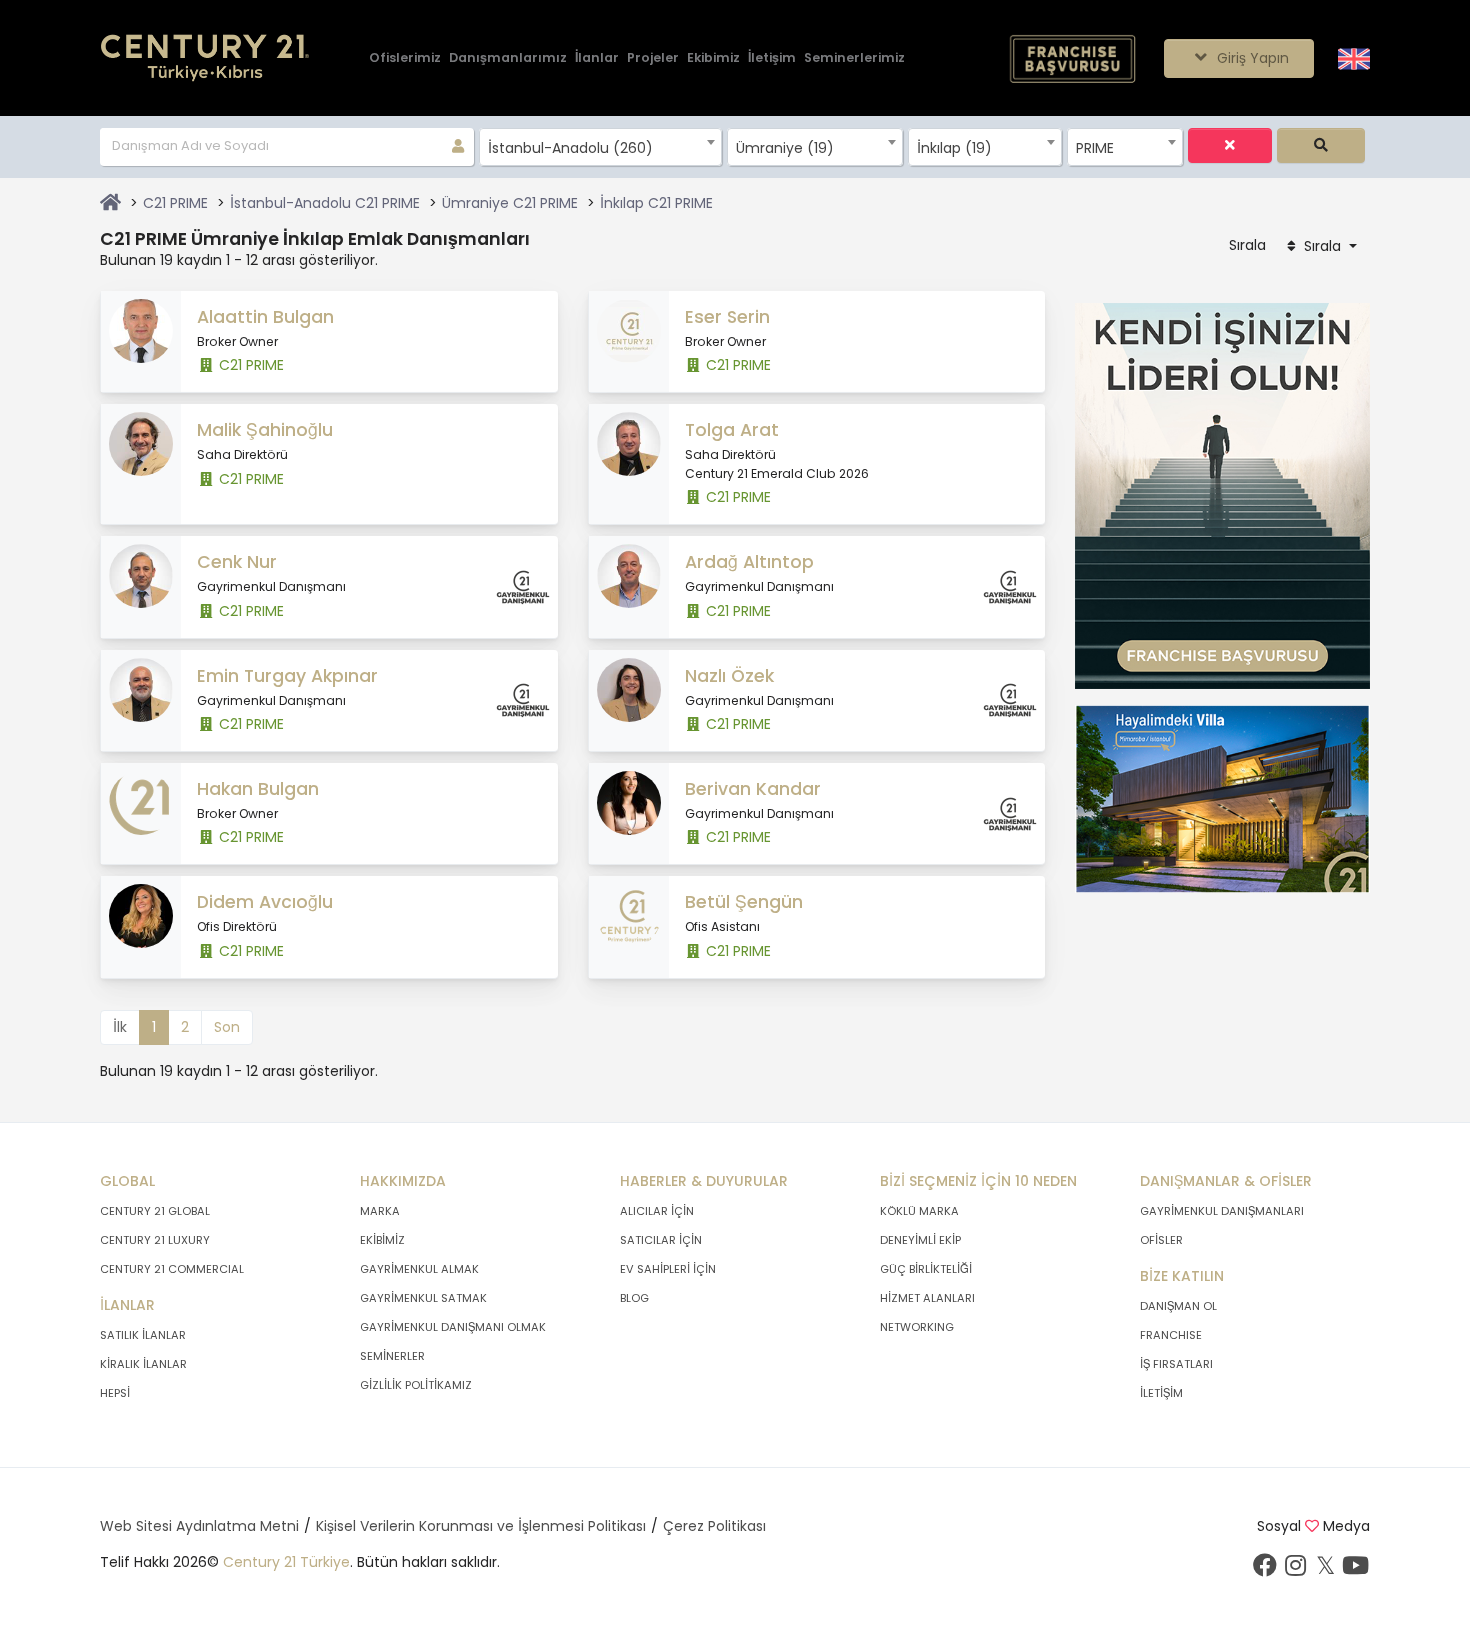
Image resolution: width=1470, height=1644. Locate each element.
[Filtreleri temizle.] (1230, 145)
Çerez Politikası (714, 1526)
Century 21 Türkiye (286, 1562)
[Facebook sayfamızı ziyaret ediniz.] (1265, 1570)
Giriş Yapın (1251, 58)
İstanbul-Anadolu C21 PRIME (325, 203)
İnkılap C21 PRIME (656, 203)
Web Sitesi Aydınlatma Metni (199, 1526)
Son (227, 1027)
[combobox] (600, 147)
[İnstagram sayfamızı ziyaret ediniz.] (1295, 1570)
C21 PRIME (175, 203)
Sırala (1322, 246)
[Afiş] (1222, 495)
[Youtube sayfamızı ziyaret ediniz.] (1355, 1570)
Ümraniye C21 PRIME (510, 203)
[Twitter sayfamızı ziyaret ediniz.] (1325, 1570)
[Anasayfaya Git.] (205, 58)
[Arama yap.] (1321, 145)
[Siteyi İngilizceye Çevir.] (1354, 57)
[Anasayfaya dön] (110, 203)
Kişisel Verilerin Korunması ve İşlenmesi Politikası (481, 1526)
